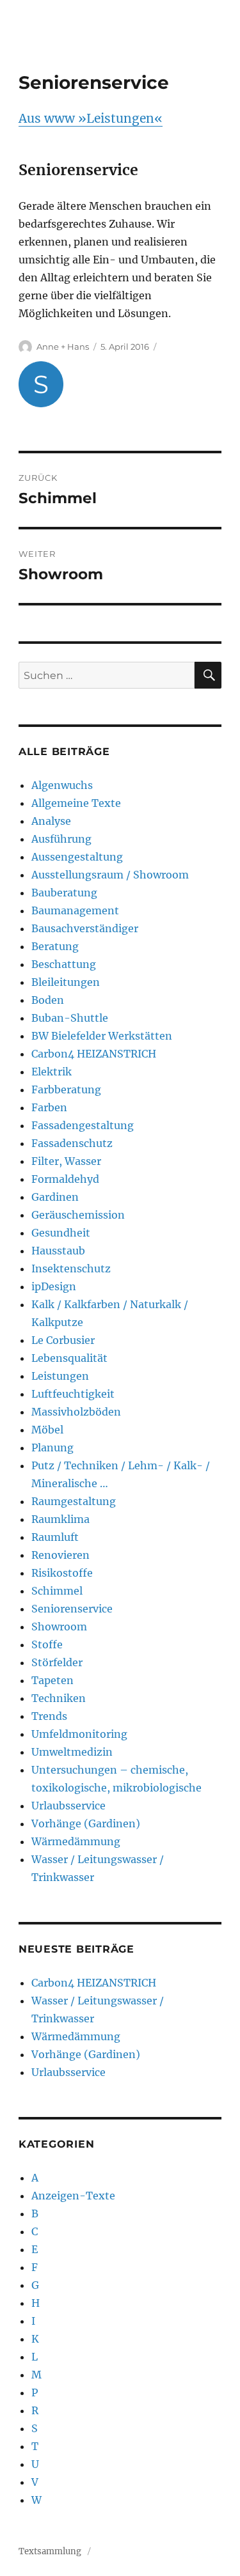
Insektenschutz (71, 1268)
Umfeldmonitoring (79, 1734)
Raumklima (60, 1519)
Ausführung (61, 839)
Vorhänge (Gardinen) (86, 1823)
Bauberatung (64, 893)
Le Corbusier (63, 1340)
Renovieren (60, 1555)
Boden (48, 1000)
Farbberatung (66, 1089)
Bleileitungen (66, 982)
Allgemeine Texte (76, 803)
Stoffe (47, 1644)
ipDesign (54, 1286)
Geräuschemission (78, 1215)
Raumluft (55, 1537)
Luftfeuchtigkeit (73, 1394)
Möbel (47, 1430)
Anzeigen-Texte (73, 2196)
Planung (52, 1448)
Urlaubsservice (68, 1806)
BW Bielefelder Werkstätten (102, 1036)
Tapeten (52, 1680)
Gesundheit (61, 1233)
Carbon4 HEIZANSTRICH (94, 1054)
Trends (49, 1716)
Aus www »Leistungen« (91, 118)
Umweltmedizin (72, 1752)
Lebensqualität (69, 1358)
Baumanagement (75, 910)
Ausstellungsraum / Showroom (110, 875)
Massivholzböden (76, 1412)
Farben (49, 1107)
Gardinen (55, 1197)
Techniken (59, 1698)
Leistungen (60, 1376)
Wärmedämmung (76, 1841)
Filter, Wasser (66, 1161)
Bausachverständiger (85, 928)
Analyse (51, 821)
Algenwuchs (62, 785)
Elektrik (52, 1072)
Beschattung (64, 964)
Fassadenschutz (72, 1143)
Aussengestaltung (77, 857)
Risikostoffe (62, 1573)
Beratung (55, 946)
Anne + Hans (63, 347)
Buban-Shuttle (70, 1018)
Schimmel (57, 1591)
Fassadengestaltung (83, 1125)
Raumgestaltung (74, 1501)
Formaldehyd (65, 1179)
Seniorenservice (72, 1609)
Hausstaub (58, 1251)
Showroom (59, 1627)
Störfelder (57, 1662)
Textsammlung (50, 2551)
